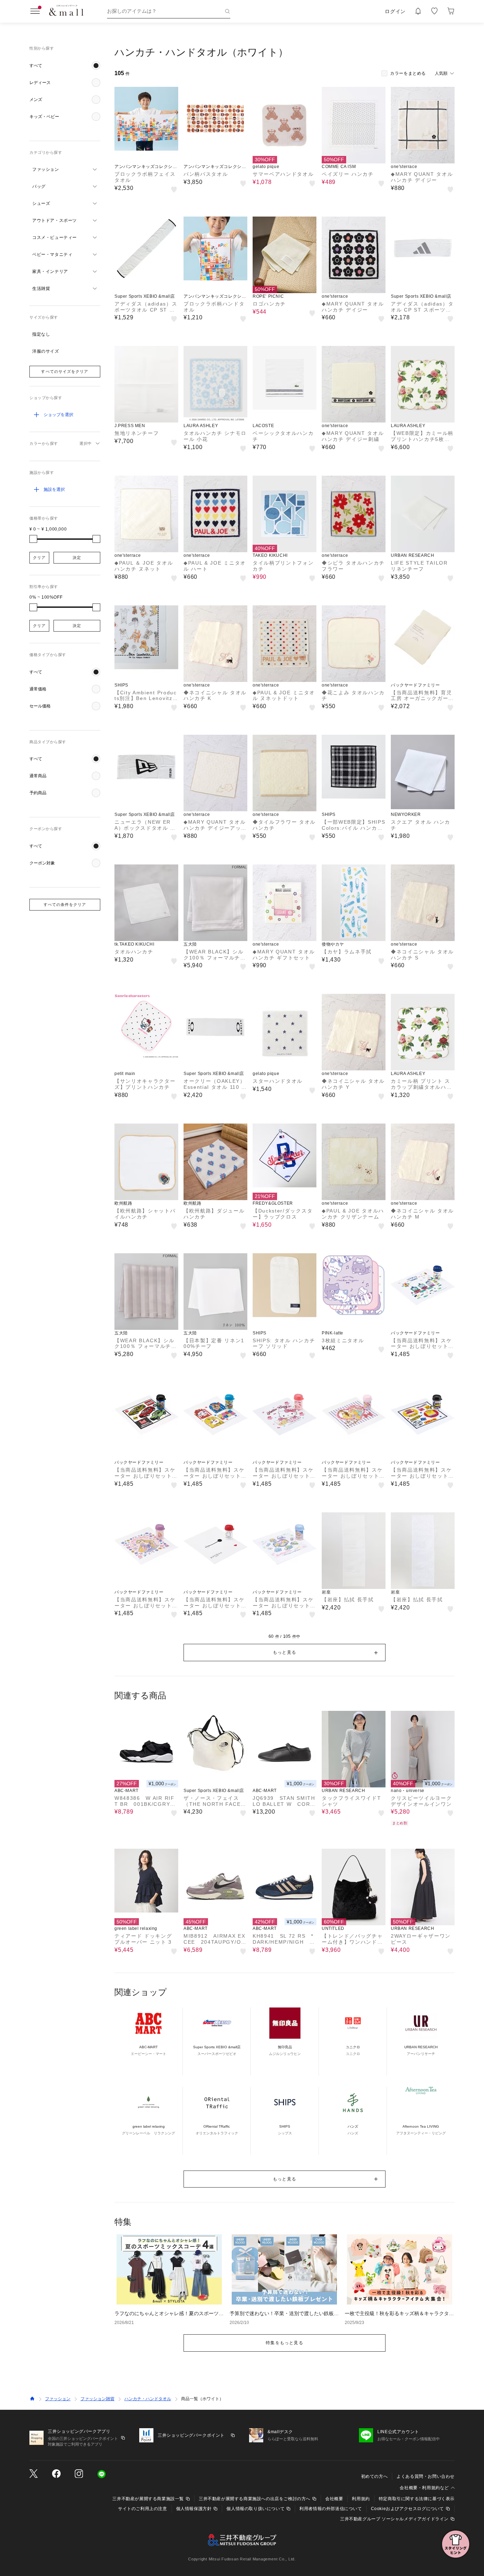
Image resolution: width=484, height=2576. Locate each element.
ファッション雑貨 (97, 2399)
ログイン (395, 11)
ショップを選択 (58, 415)
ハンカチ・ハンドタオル (148, 2399)
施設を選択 (54, 489)
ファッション (58, 2399)
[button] (65, 66)
